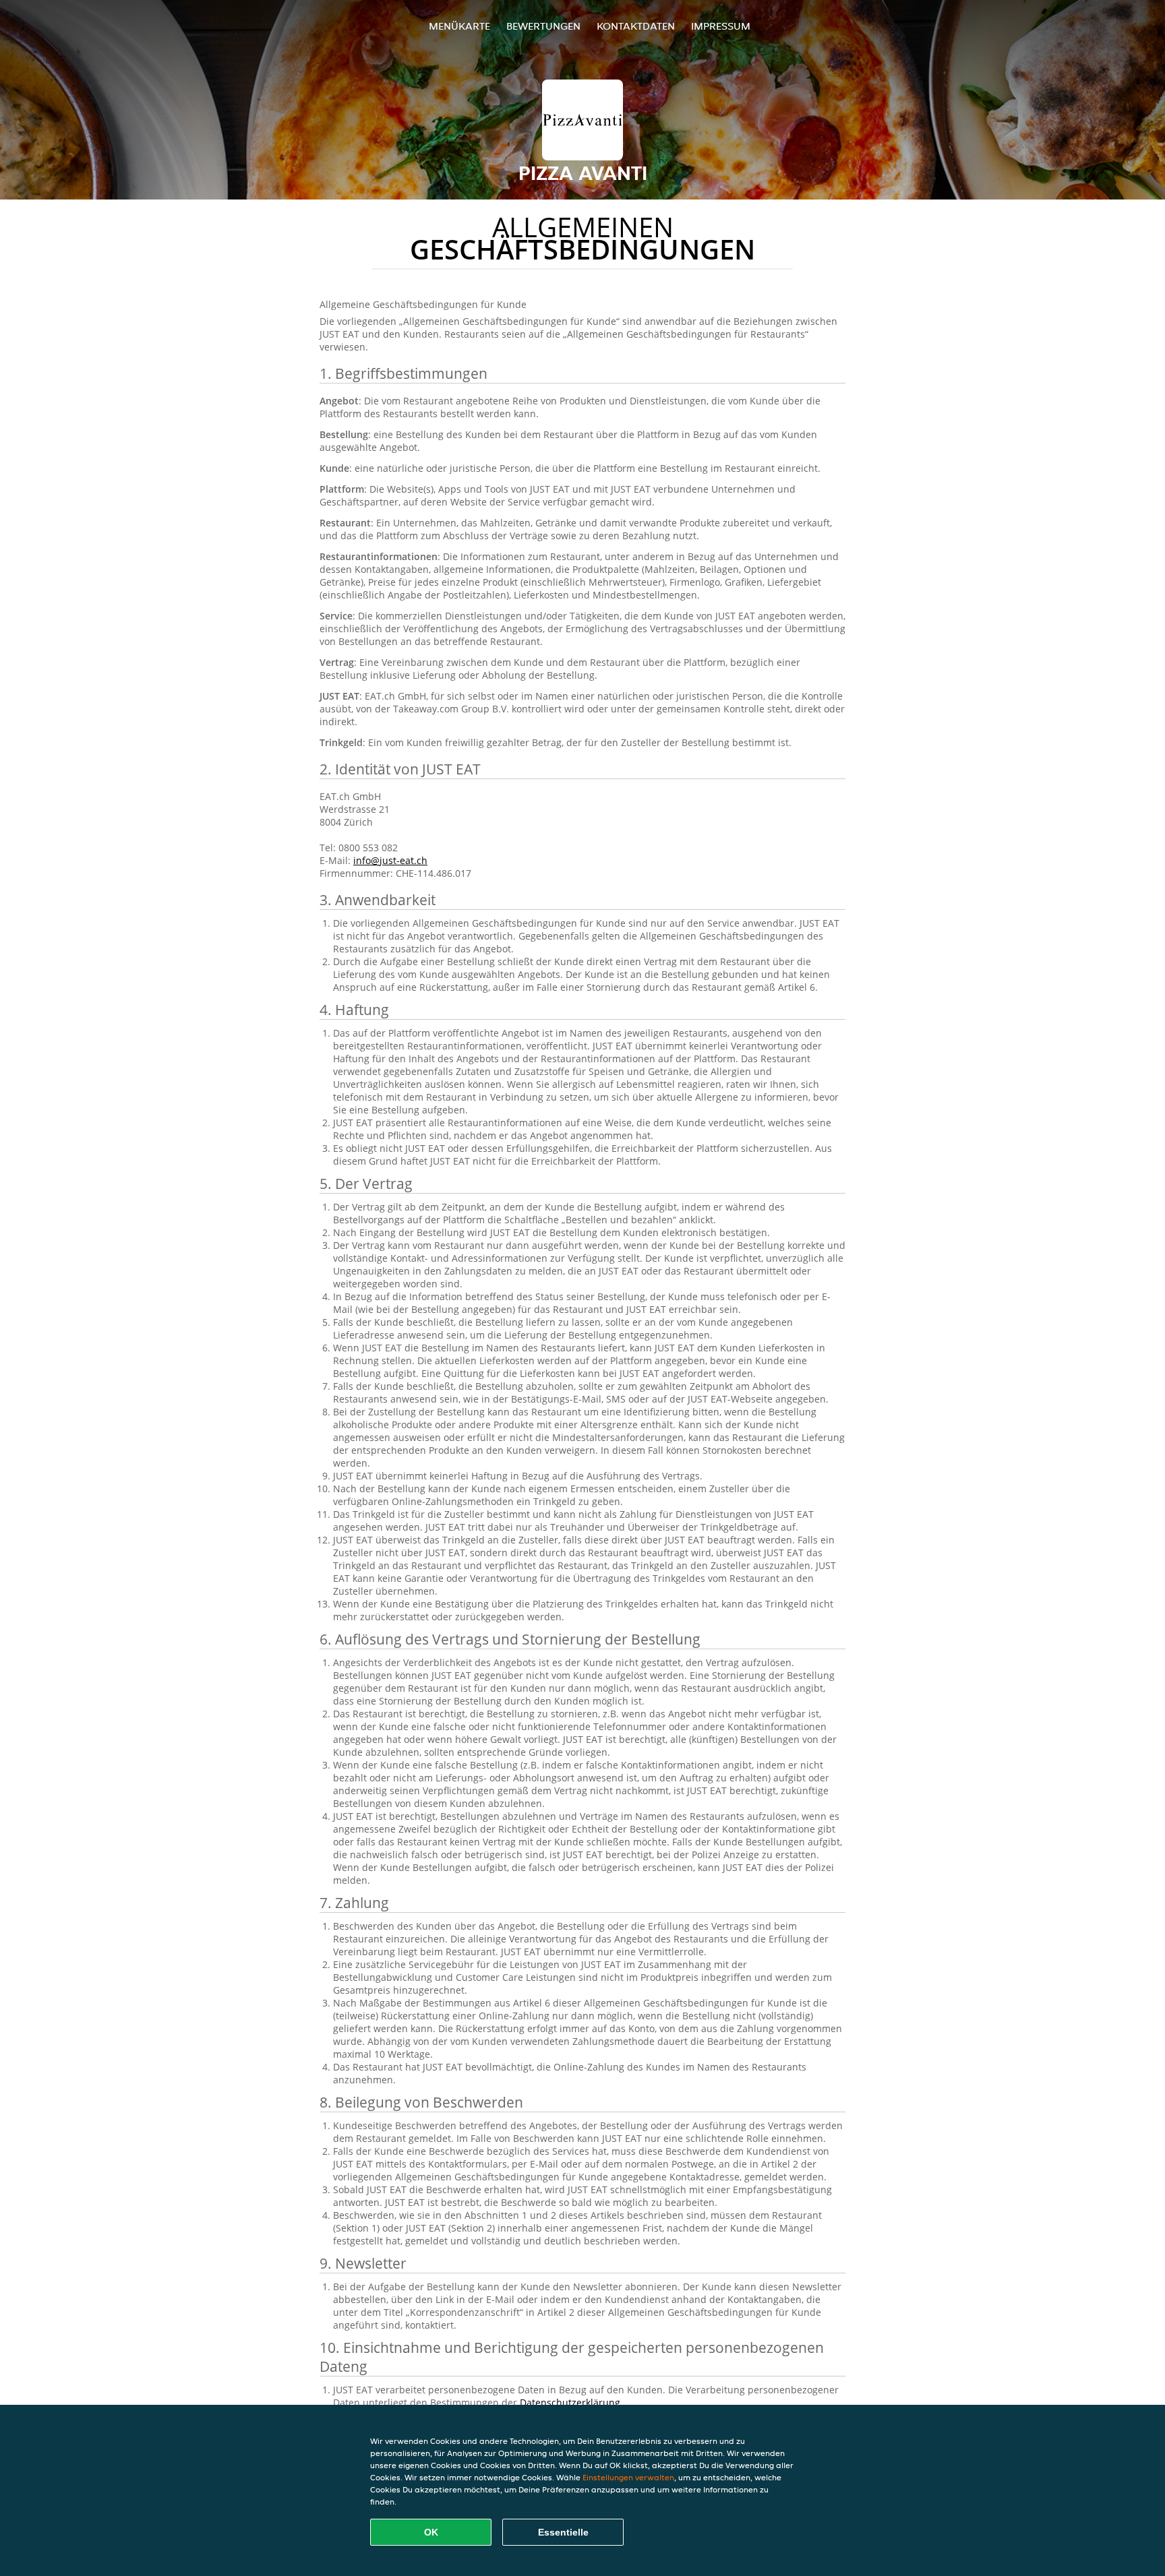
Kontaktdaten (636, 26)
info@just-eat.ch (390, 860)
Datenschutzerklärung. (571, 2402)
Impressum (721, 26)
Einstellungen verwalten (628, 2477)
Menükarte (459, 26)
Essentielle (563, 2532)
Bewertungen (543, 26)
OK (431, 2532)
